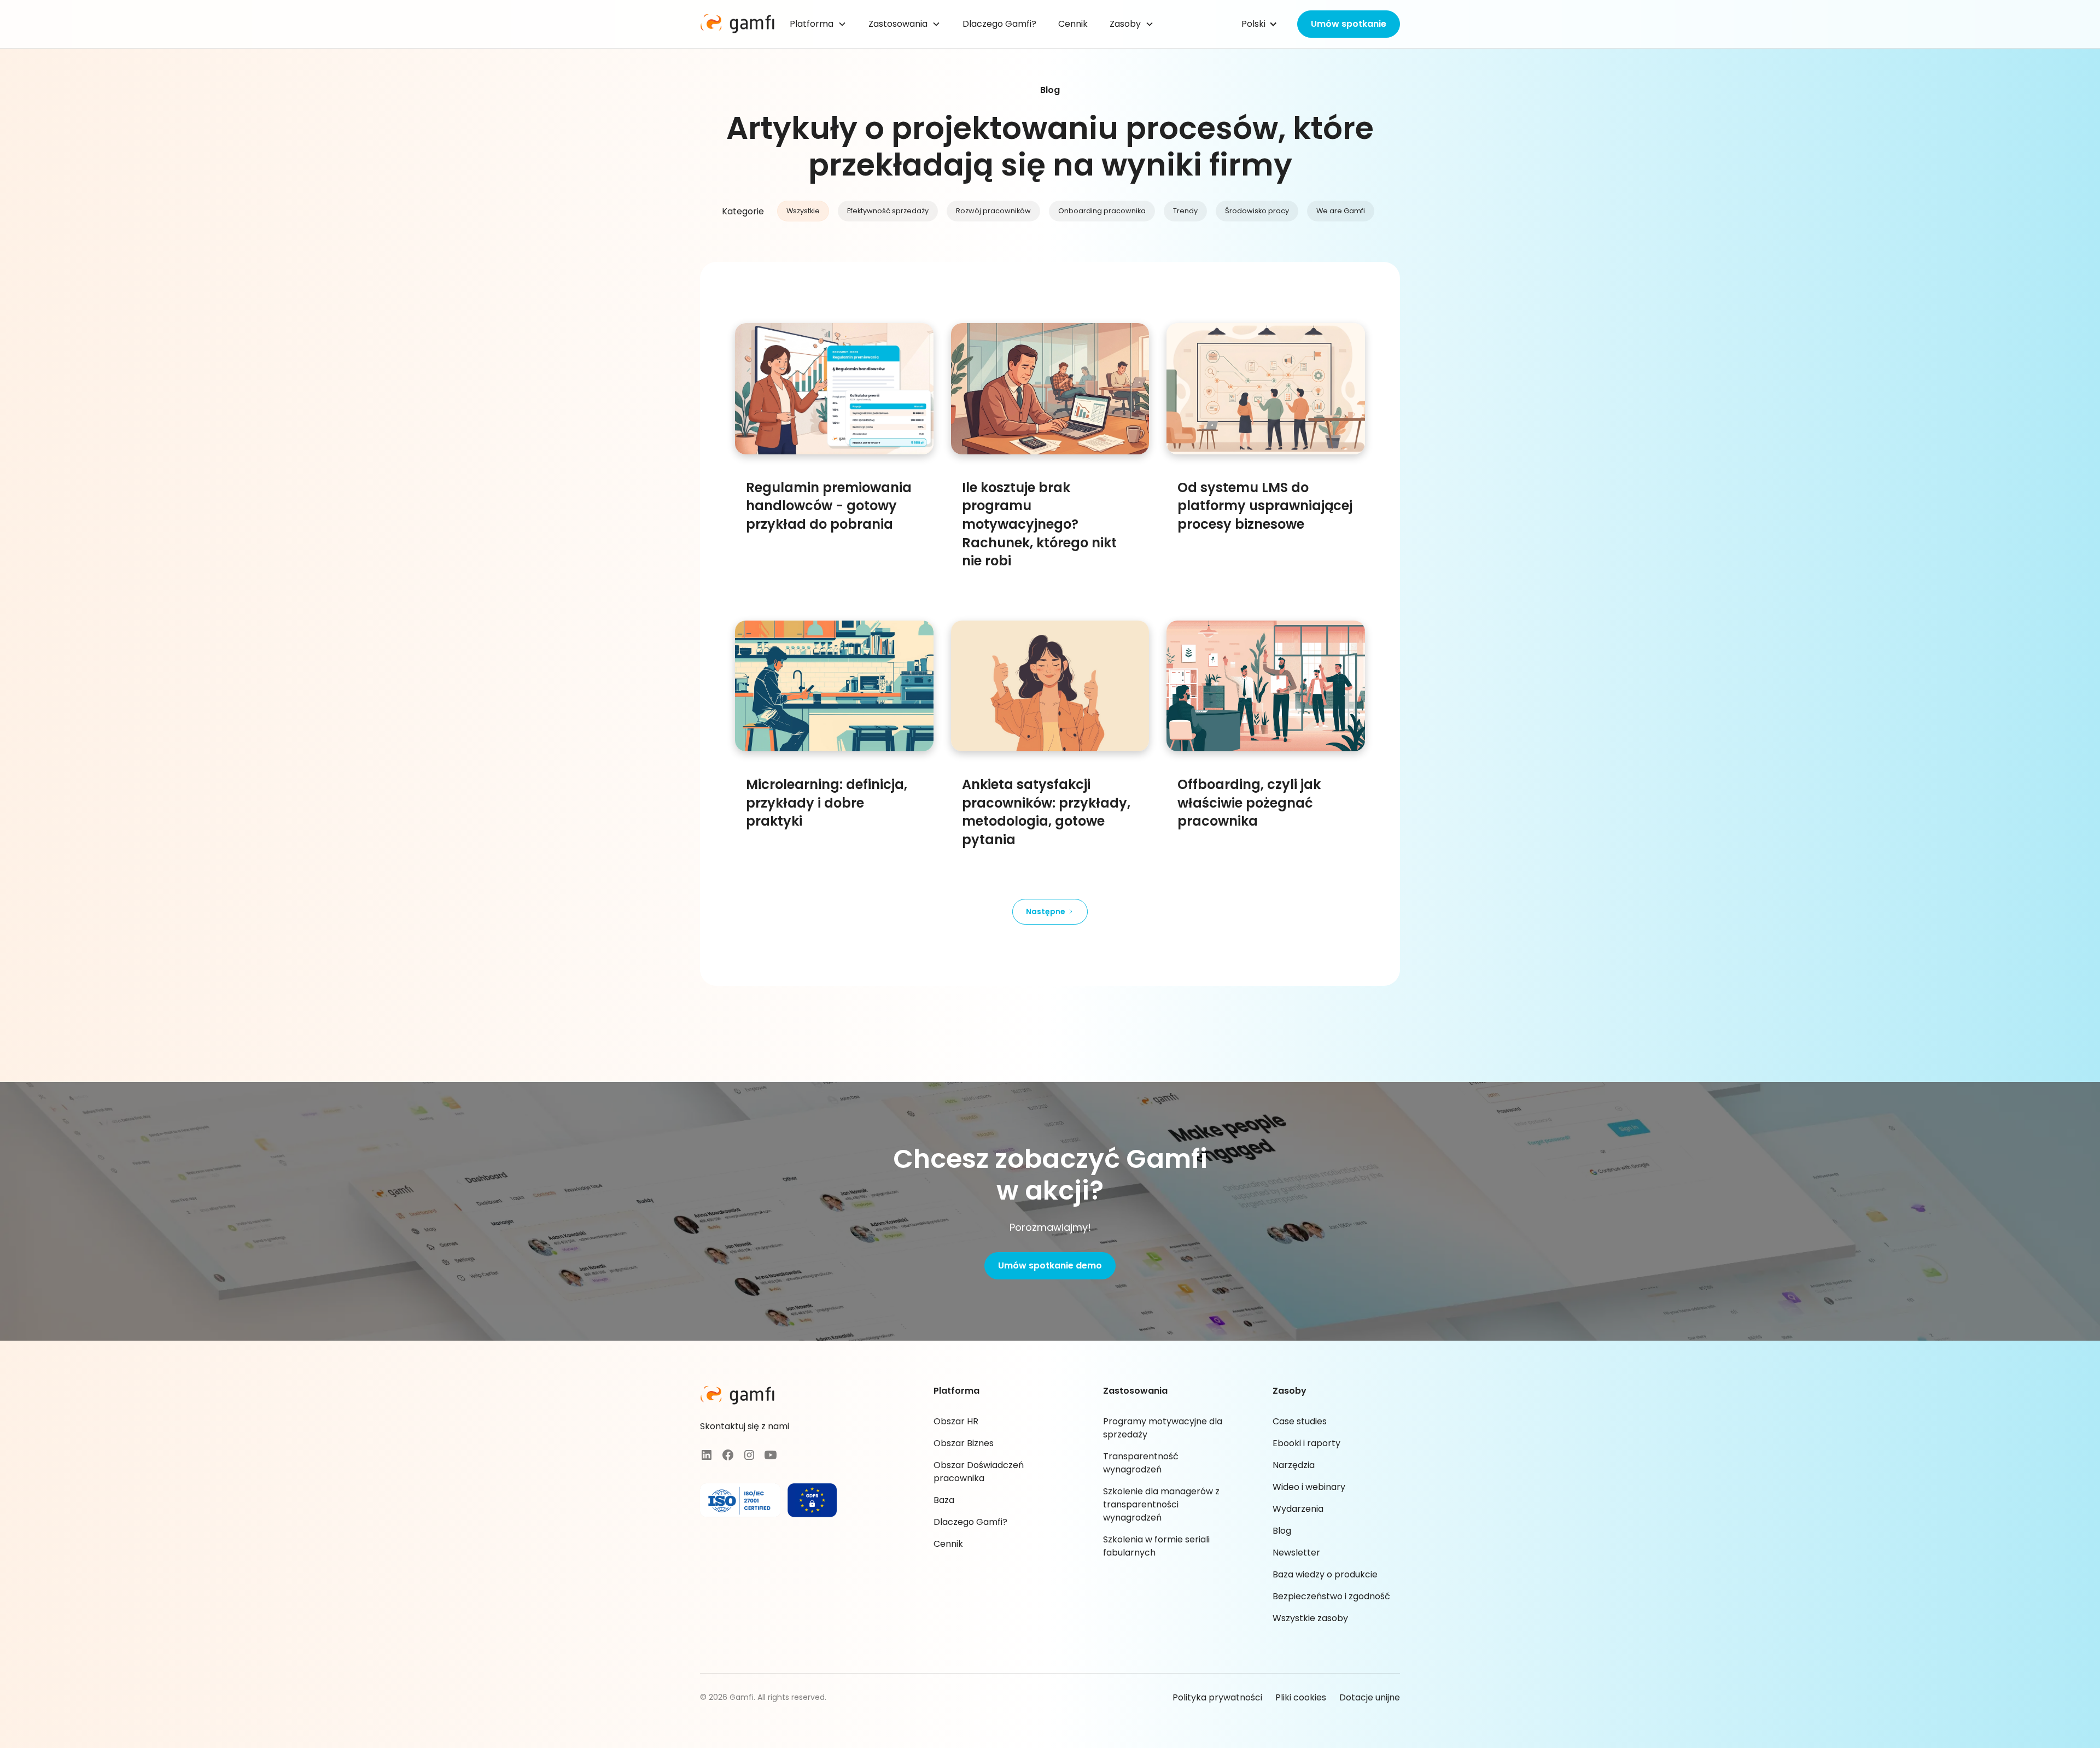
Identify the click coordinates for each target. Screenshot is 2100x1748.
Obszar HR (956, 1421)
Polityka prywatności (1217, 1697)
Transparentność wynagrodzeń (1141, 1463)
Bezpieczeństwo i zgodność (1331, 1596)
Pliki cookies (1301, 1697)
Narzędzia (1294, 1465)
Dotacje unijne (1370, 1697)
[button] (824, 24)
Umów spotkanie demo (1050, 1265)
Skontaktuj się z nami (745, 1426)
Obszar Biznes (964, 1443)
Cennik (1073, 24)
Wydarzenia (1298, 1509)
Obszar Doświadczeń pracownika (979, 1472)
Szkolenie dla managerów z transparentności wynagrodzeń (1161, 1504)
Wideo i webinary (1309, 1487)
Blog (1282, 1531)
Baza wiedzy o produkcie (1325, 1574)
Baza (944, 1500)
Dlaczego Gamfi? (999, 24)
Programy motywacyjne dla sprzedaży (1163, 1428)
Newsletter (1296, 1553)
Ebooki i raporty (1306, 1443)
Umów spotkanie (1349, 24)
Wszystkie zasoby (1310, 1618)
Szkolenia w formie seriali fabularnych (1156, 1546)
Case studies (1300, 1421)
